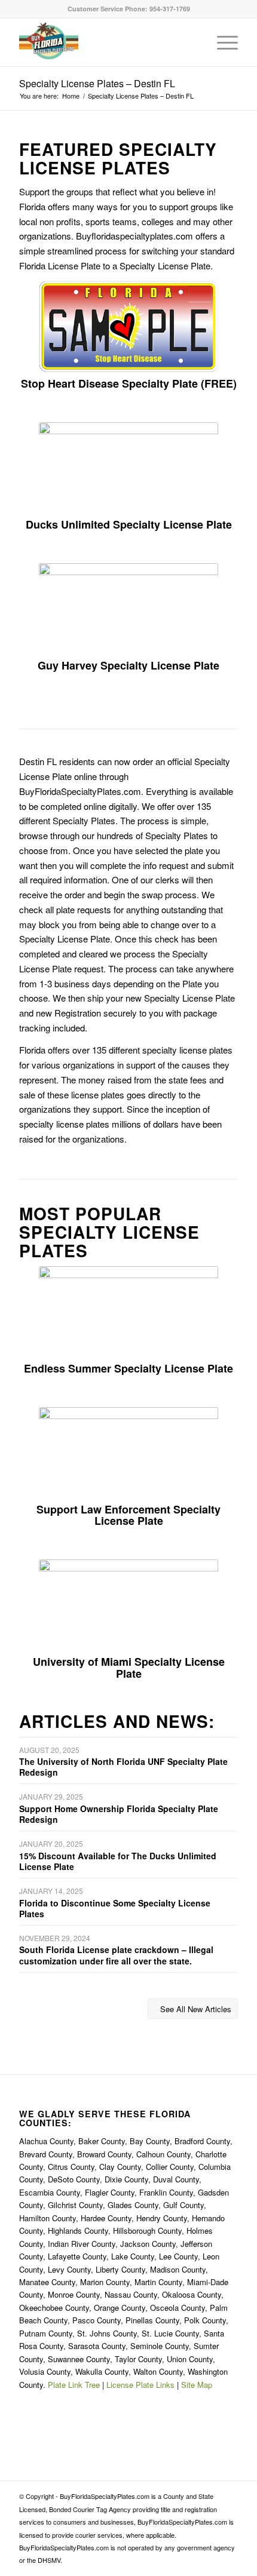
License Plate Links (140, 2385)
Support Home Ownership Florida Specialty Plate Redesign (119, 1814)
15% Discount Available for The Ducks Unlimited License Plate (118, 1861)
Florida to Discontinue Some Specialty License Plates (115, 1908)
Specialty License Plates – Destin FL (97, 83)
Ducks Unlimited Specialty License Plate (129, 524)
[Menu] (221, 42)
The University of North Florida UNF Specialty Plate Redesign (123, 1767)
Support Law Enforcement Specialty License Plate (128, 1515)
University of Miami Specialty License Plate (129, 1668)
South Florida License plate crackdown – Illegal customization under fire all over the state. (116, 1955)
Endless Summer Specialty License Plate (128, 1368)
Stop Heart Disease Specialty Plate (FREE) (129, 383)
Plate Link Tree (74, 2385)
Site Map (197, 2385)
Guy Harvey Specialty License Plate (128, 665)
